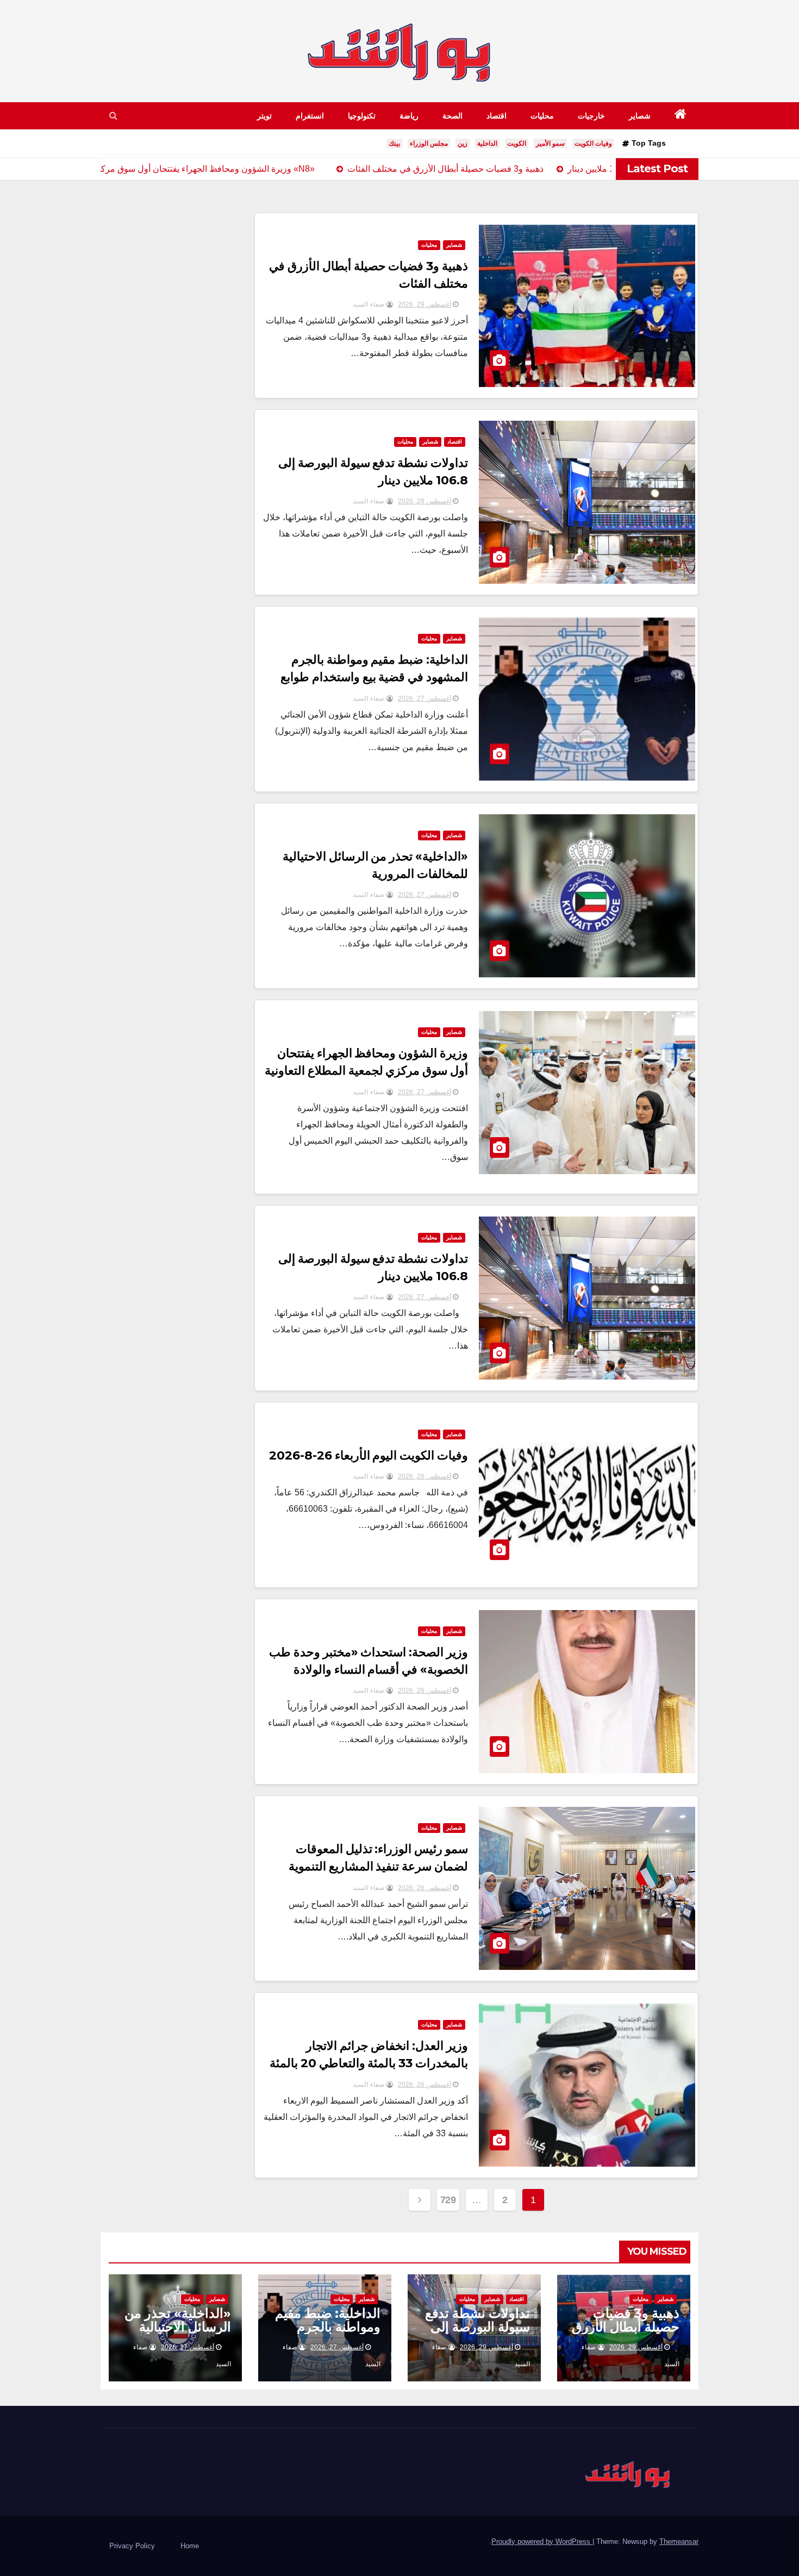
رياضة (409, 116)
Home (190, 2546)
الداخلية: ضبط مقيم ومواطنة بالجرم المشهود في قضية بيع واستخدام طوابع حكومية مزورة (374, 677)
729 (448, 2200)
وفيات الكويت (593, 144)
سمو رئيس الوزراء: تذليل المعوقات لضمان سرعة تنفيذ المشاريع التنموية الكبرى (379, 1866)
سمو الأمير (550, 144)
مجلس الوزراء (429, 144)
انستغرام (310, 116)
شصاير (640, 116)
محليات (542, 116)
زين (463, 144)
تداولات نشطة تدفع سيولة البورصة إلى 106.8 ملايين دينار (477, 2327)
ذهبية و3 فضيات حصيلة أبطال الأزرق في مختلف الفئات (626, 2327)
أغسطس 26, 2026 (425, 1476)
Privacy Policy (132, 2546)
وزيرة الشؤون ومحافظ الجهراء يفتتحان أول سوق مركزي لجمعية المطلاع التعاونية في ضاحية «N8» (367, 1071)
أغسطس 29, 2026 (425, 304)
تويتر (264, 116)
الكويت (517, 144)
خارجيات (591, 116)
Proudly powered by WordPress (542, 2541)
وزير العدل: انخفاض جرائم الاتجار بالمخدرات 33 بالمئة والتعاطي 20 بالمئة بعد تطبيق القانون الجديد (369, 2063)
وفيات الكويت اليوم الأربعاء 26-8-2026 (369, 1455)
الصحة (452, 116)
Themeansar (679, 2541)
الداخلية (487, 144)
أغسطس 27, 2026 (425, 698)
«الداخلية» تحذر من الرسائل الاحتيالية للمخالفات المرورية (178, 2327)
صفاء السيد (370, 304)
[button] (113, 116)
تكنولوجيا (362, 116)
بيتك (394, 144)
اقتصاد (497, 116)
